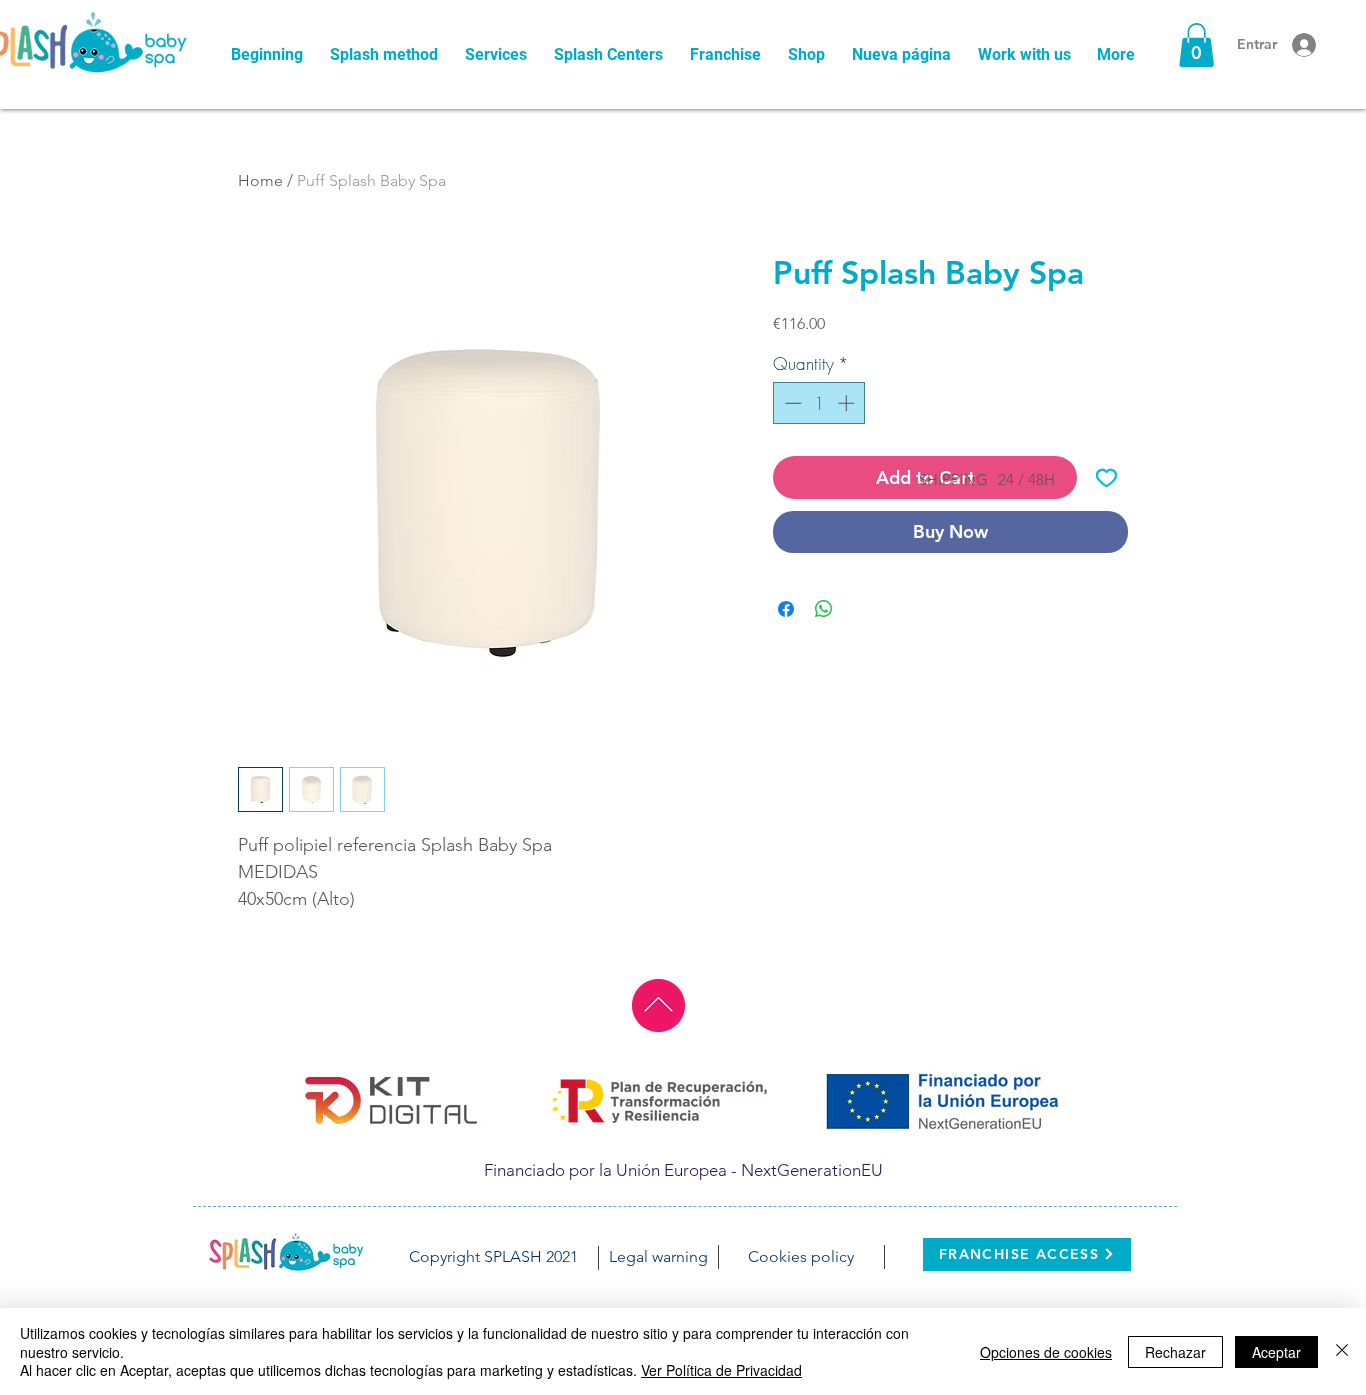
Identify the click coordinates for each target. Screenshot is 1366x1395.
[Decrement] (791, 403)
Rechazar (1175, 1352)
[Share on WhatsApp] (824, 609)
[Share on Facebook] (786, 609)
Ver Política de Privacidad (721, 1370)
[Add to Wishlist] (1106, 477)
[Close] (1342, 1351)
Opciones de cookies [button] (1046, 1352)
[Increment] (848, 403)
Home (260, 180)
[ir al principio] (658, 1005)
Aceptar (1276, 1352)
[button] (1196, 45)
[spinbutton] (819, 403)
